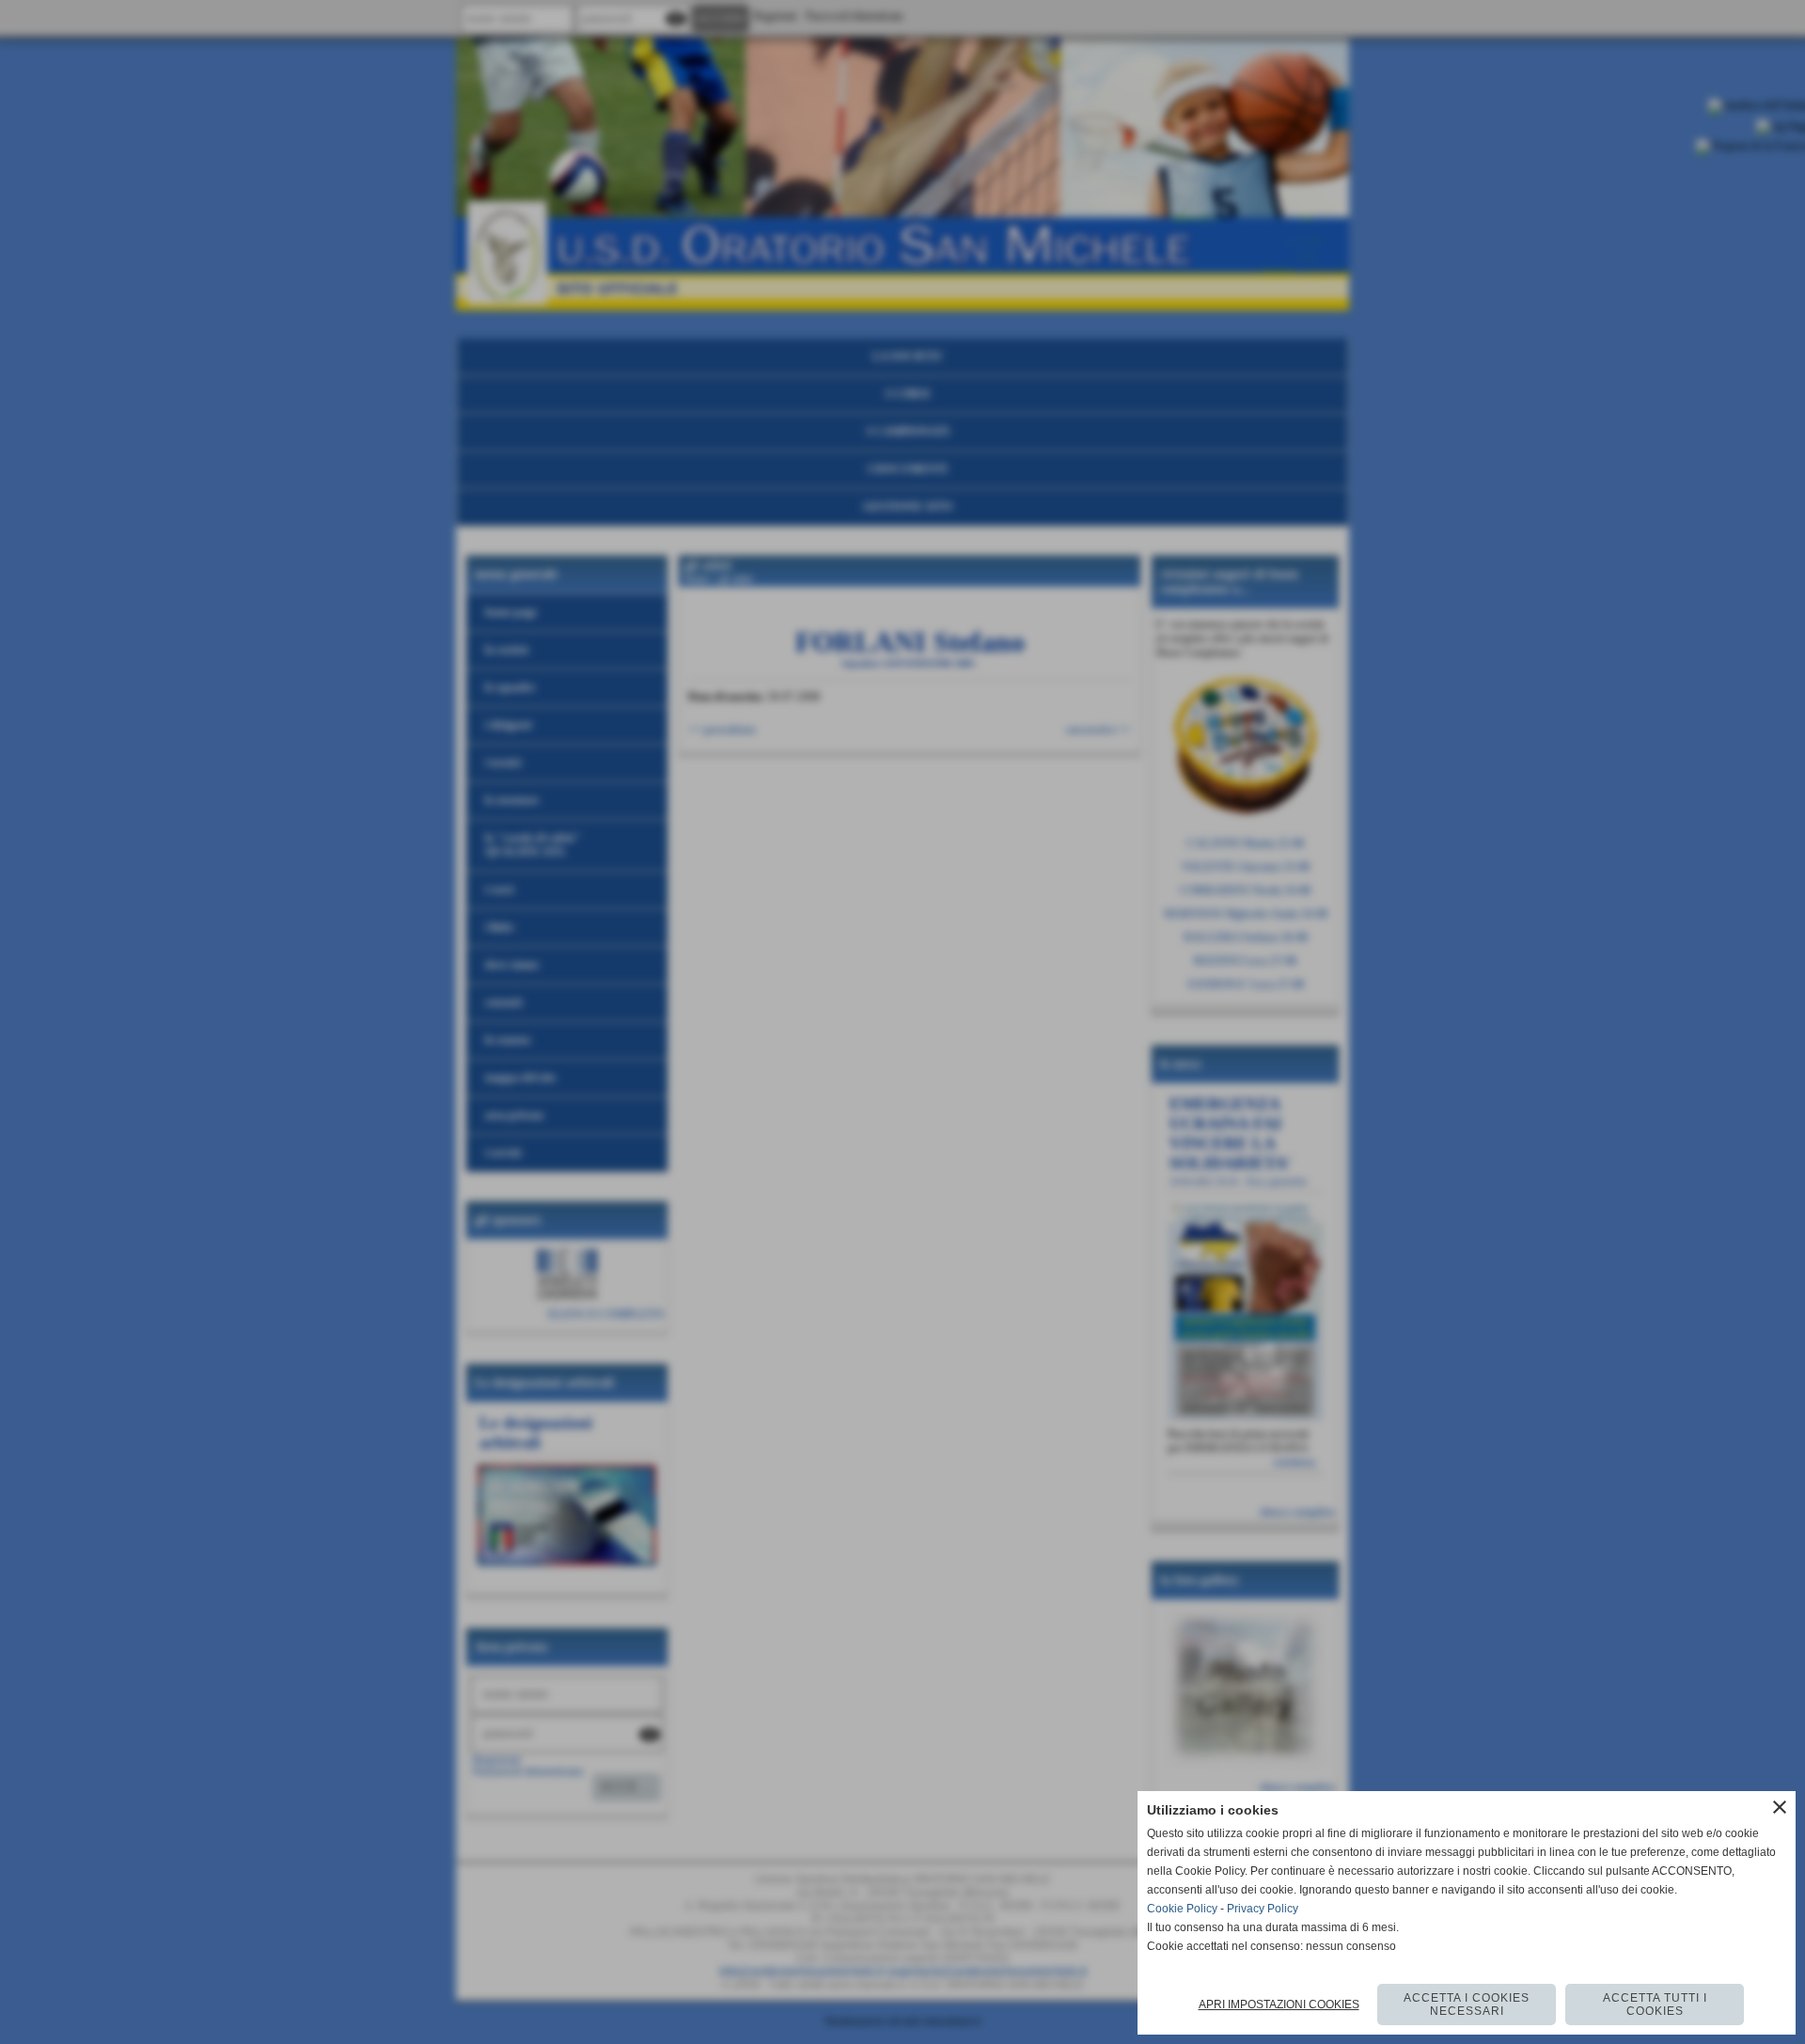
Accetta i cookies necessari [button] (1467, 2005)
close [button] (1780, 1807)
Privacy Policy (1263, 1909)
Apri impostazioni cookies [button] (1279, 2005)
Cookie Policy (1182, 1909)
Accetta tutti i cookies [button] (1655, 2005)
